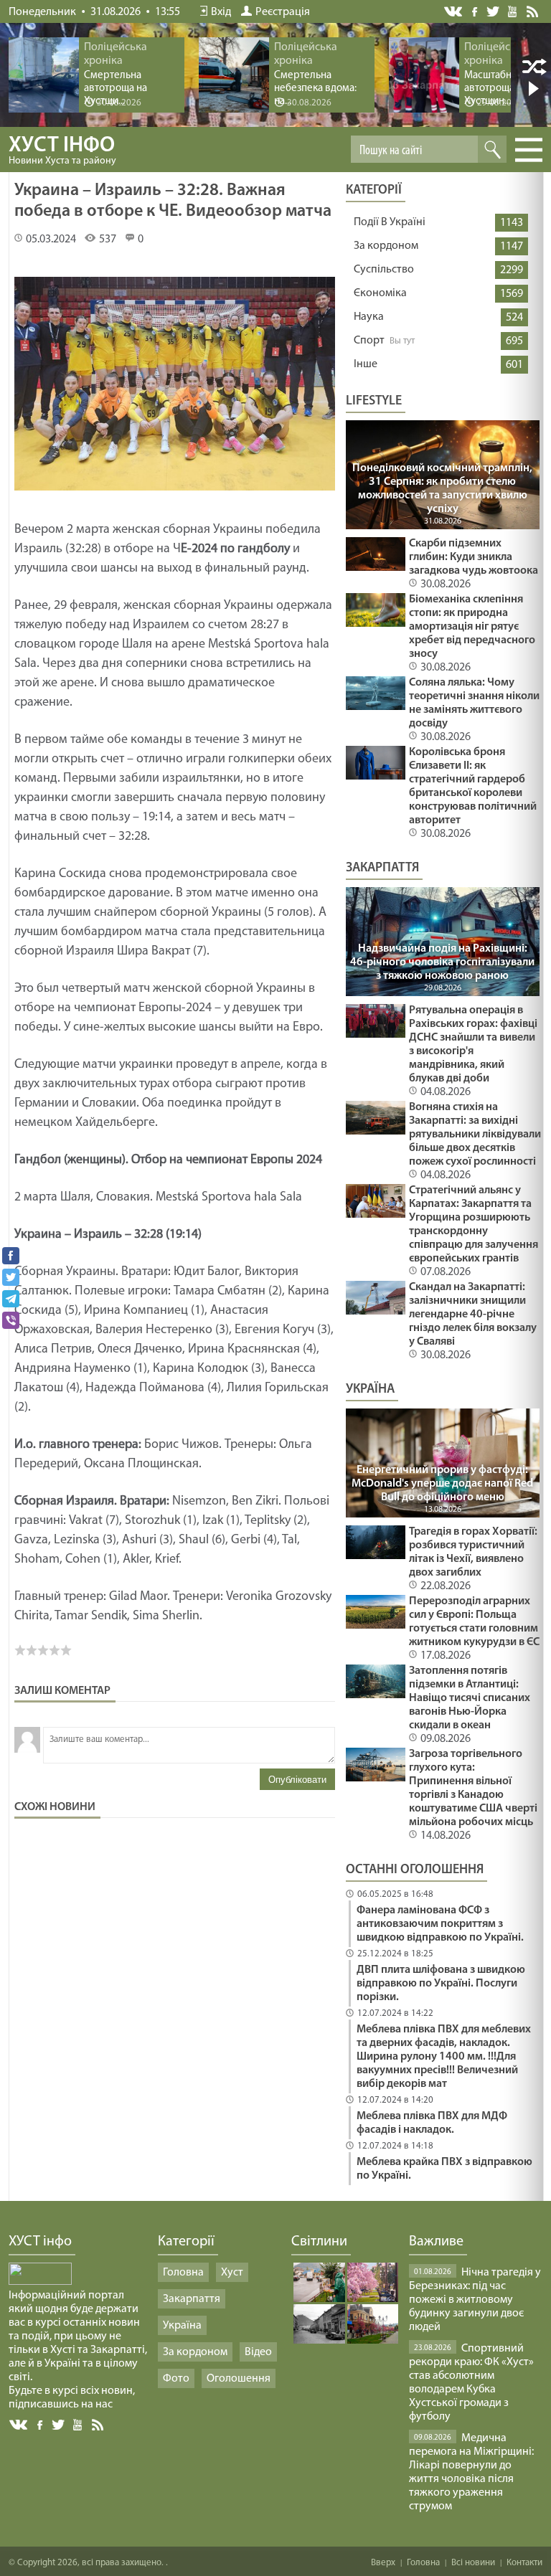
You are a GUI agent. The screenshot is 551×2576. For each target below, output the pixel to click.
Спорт (369, 341)
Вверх (383, 2563)
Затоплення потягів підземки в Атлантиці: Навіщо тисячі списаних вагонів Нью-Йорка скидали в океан (470, 1698)
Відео (258, 2352)
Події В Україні (390, 222)
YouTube (513, 11)
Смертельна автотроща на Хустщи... (116, 89)
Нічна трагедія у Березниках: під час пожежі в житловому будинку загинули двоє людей (475, 2300)
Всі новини (473, 2563)
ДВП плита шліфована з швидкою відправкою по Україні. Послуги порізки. (441, 1984)
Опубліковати (297, 1780)
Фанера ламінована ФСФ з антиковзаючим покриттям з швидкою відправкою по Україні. (440, 1924)
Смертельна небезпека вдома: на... (315, 89)
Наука (369, 317)
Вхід (221, 12)
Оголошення (239, 2379)
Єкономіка (380, 293)
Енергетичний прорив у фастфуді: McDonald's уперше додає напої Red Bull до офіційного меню (442, 1484)
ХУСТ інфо (62, 151)
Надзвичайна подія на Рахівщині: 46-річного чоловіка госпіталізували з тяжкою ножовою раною (442, 962)
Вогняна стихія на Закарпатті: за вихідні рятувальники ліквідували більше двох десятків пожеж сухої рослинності (475, 1135)
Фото (176, 2379)
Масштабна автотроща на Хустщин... (496, 89)
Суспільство (384, 270)
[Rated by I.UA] (40, 2282)
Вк (19, 2425)
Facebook (476, 10)
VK (454, 12)
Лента (534, 11)
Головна (183, 2273)
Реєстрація (283, 12)
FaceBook (41, 2424)
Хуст (232, 2273)
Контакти (524, 2563)
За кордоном (386, 246)
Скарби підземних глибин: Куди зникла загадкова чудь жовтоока (474, 557)
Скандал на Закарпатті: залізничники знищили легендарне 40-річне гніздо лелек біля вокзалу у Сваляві (473, 1315)
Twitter (493, 11)
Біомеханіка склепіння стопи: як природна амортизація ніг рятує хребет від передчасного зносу (472, 627)
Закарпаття (192, 2299)
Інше (366, 364)
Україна (182, 2326)
